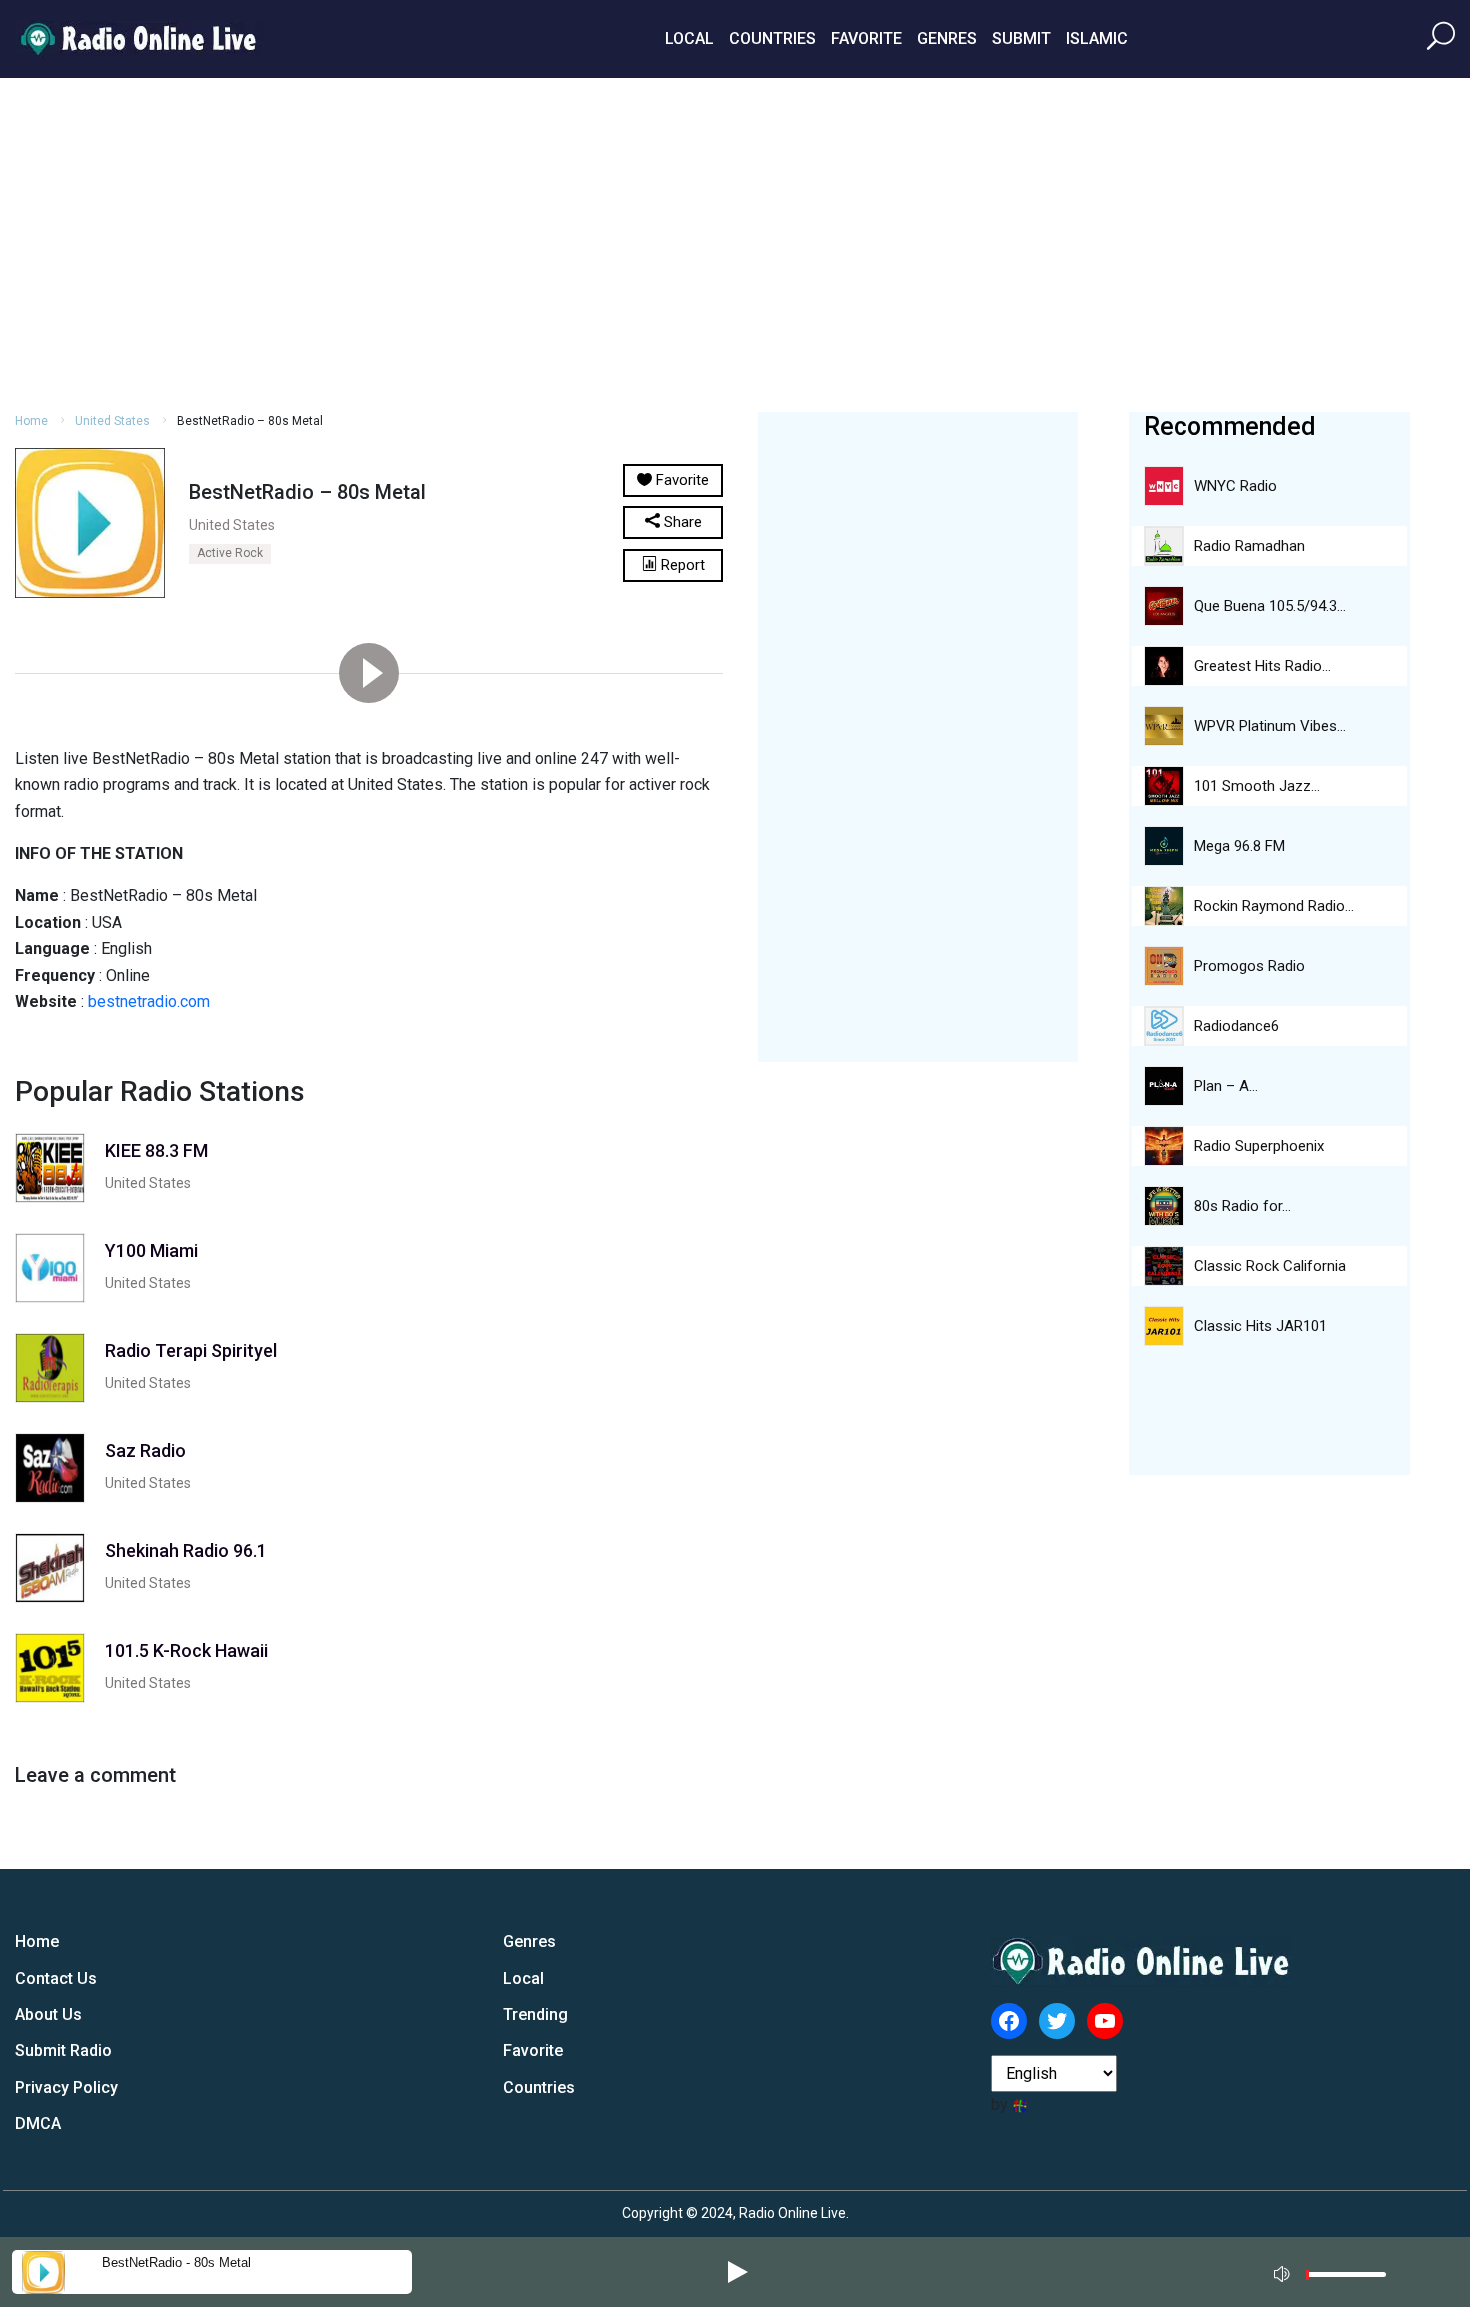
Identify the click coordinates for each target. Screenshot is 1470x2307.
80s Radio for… (1242, 1206)
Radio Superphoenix (1259, 1146)
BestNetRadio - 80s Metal (176, 2262)
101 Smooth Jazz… (1257, 786)
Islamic (1097, 38)
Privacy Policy (66, 2087)
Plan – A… (1226, 1086)
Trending (535, 2014)
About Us (48, 2014)
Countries (772, 38)
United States (112, 421)
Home (31, 421)
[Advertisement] (735, 242)
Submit (1021, 38)
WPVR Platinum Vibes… (1270, 726)
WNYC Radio (1235, 486)
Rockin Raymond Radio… (1274, 906)
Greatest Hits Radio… (1262, 666)
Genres (947, 38)
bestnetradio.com (149, 1001)
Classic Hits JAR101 (1260, 1326)
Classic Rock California (1270, 1266)
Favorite (866, 38)
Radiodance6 (1236, 1026)
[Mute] (1284, 2271)
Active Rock (230, 553)
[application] (1336, 2272)
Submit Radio (63, 2050)
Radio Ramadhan (1249, 546)
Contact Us (56, 1978)
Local (689, 38)
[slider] (1346, 2279)
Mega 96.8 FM (1239, 846)
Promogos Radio (1249, 966)
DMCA (38, 2123)
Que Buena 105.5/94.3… (1270, 606)
